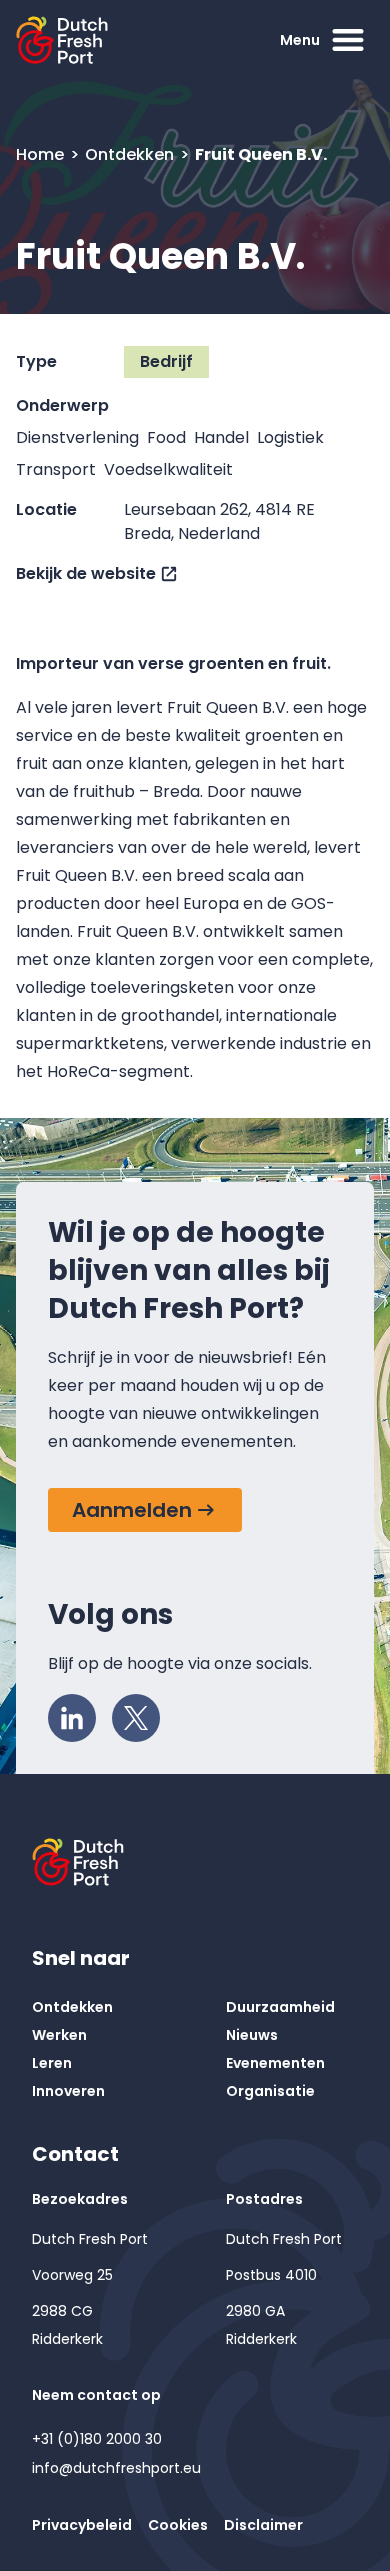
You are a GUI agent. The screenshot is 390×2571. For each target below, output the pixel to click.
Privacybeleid (82, 2525)
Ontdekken (131, 154)
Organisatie (270, 2091)
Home (42, 154)
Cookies (178, 2525)
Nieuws (252, 2035)
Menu (300, 40)
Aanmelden (132, 1510)
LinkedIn (72, 1718)
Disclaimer (263, 2525)
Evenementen (275, 2063)
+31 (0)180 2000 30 (97, 2439)
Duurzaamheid (280, 2007)
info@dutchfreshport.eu (116, 2468)
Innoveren (68, 2091)
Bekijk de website (86, 573)
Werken (59, 2035)
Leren (52, 2063)
